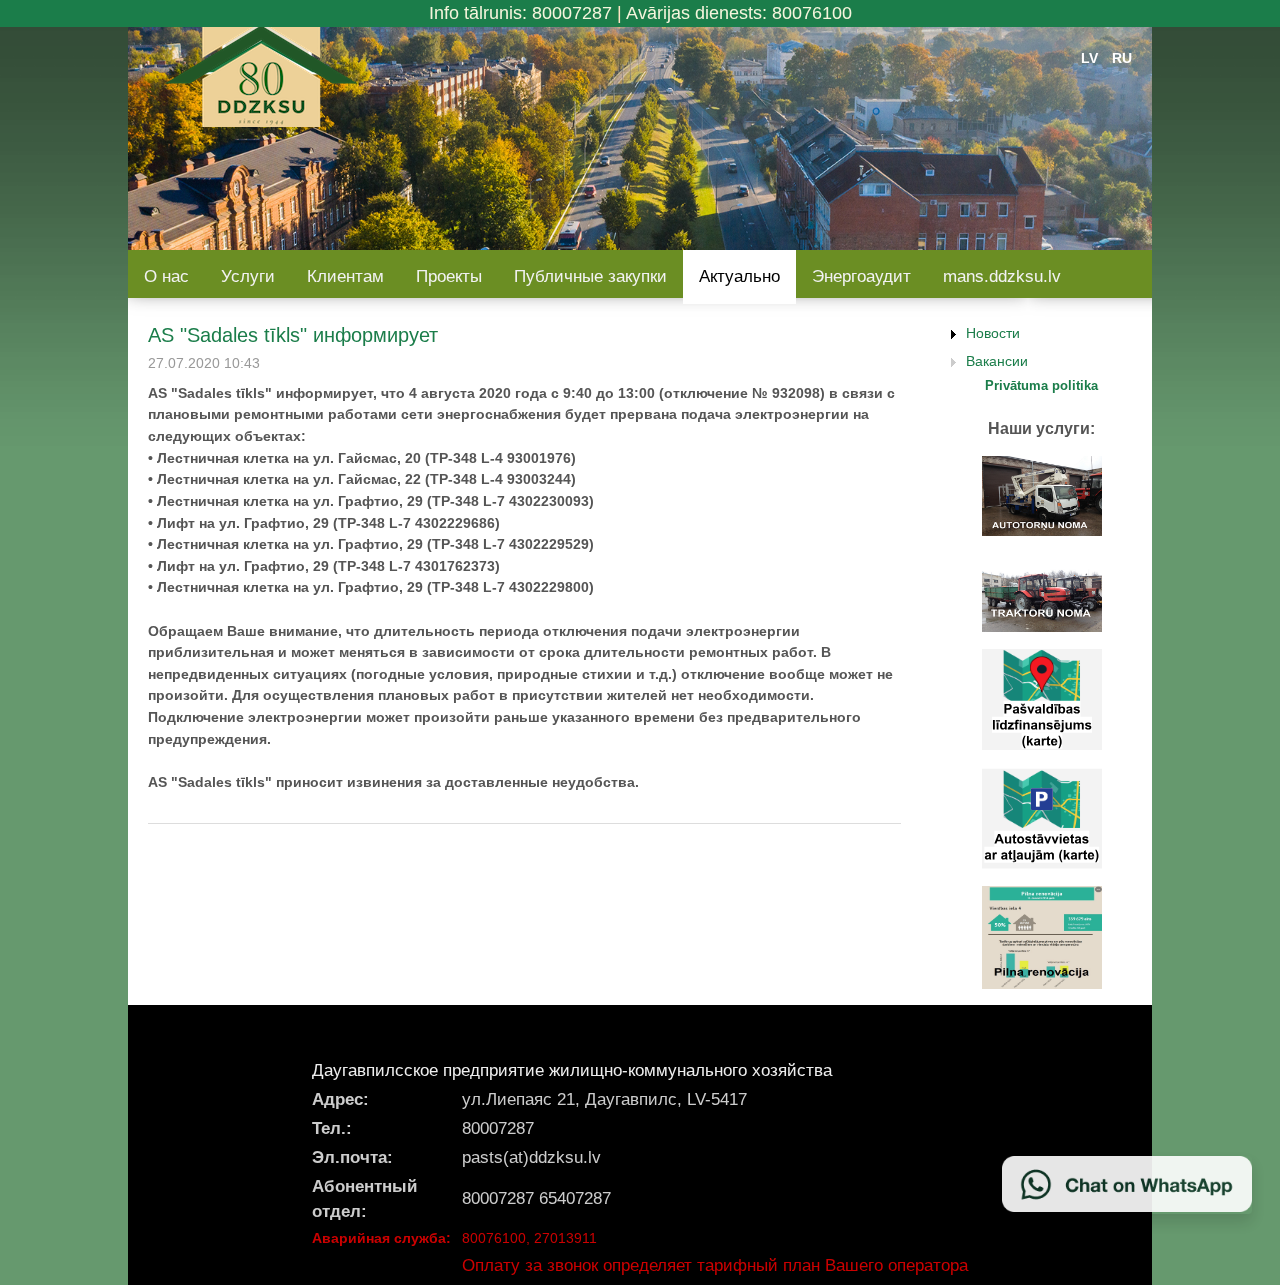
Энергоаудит (861, 276)
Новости (993, 333)
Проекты (449, 276)
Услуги (248, 276)
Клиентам (345, 276)
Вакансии (997, 361)
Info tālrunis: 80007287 (520, 13)
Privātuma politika (1041, 385)
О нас (166, 276)
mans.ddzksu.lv (1002, 276)
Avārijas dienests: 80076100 (739, 13)
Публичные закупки (590, 276)
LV (1089, 58)
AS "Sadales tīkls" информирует (293, 335)
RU (1122, 58)
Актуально (739, 276)
